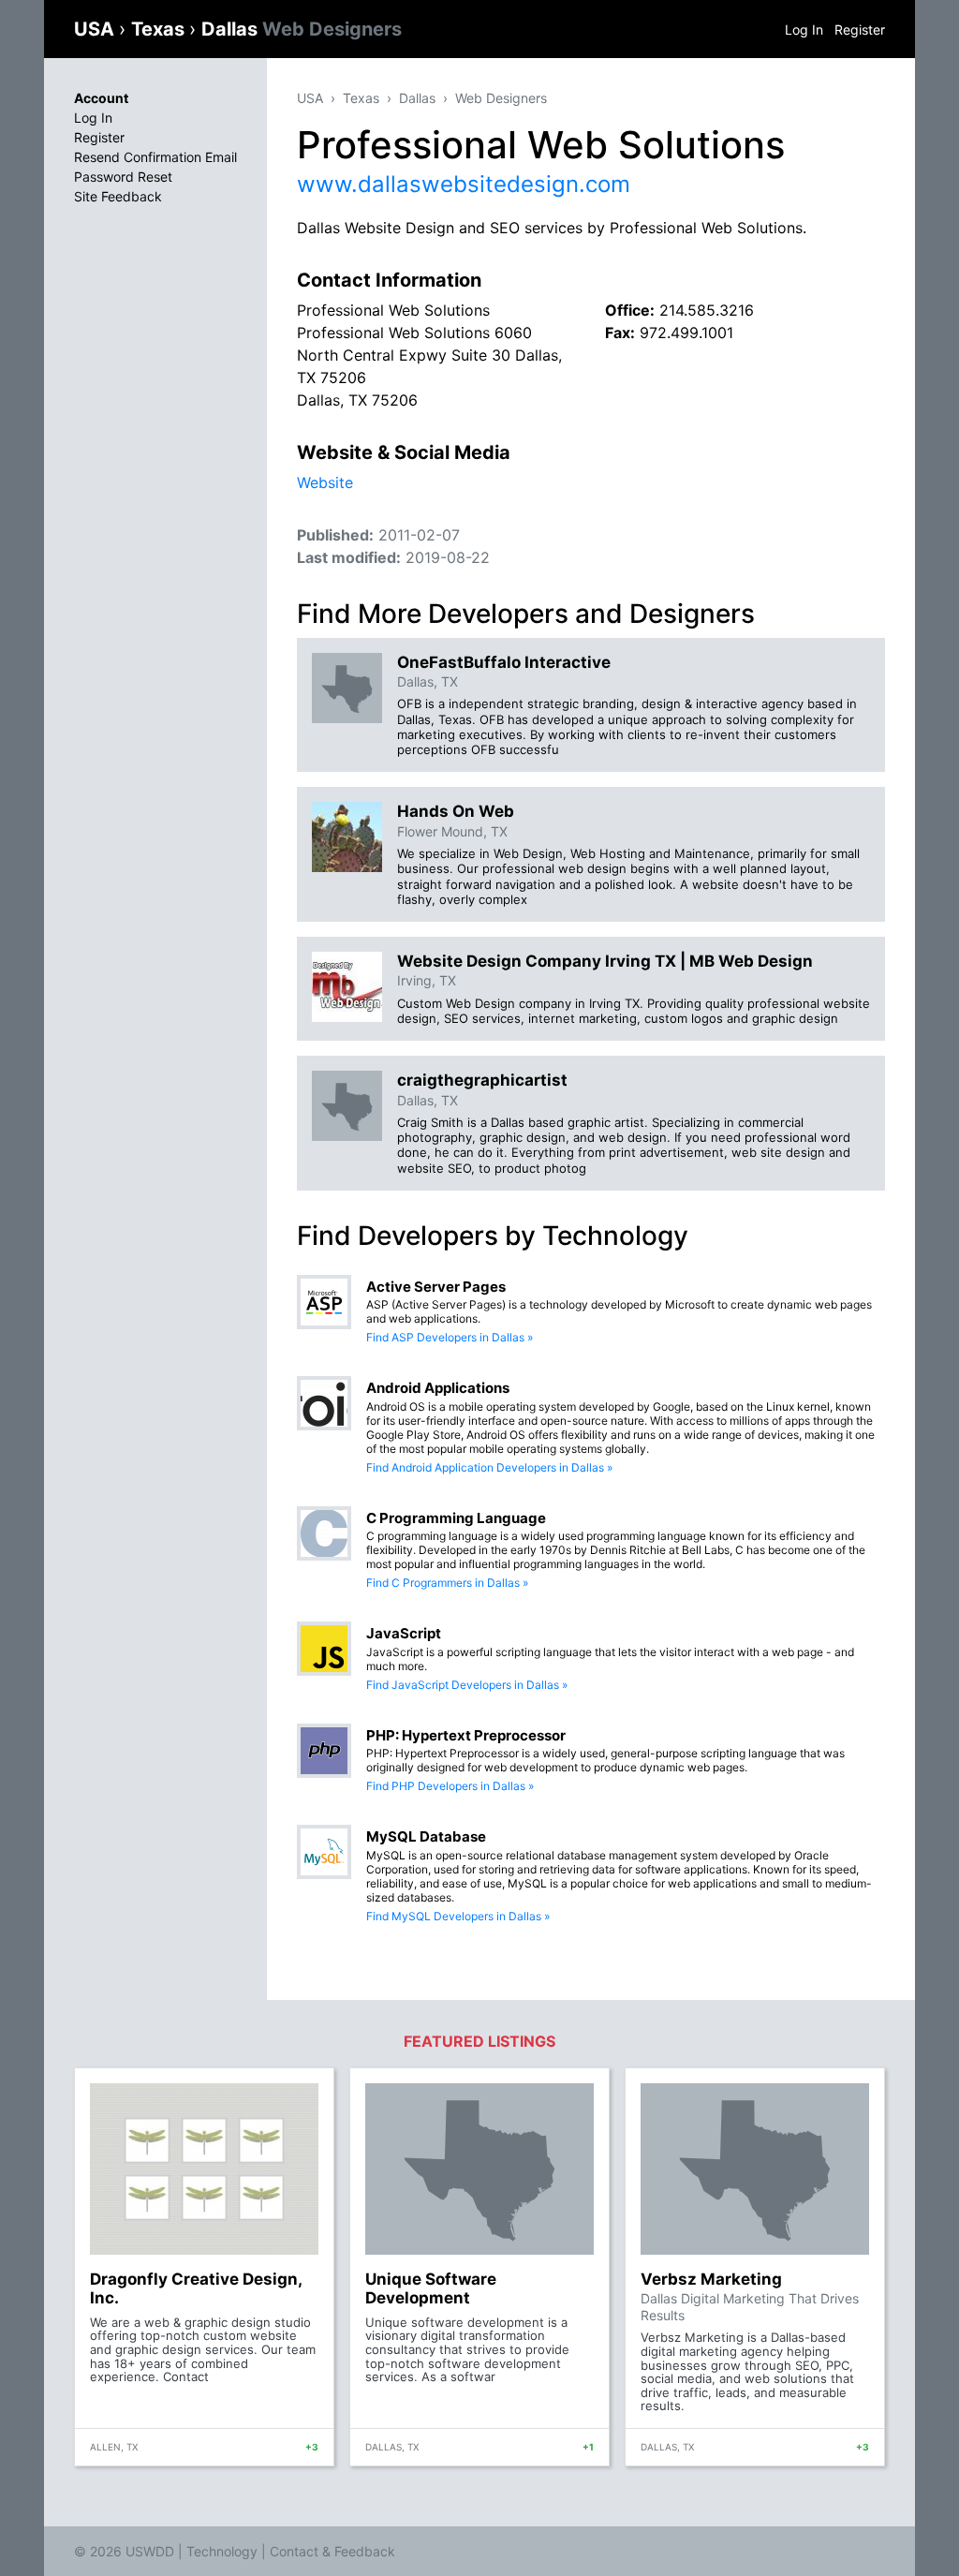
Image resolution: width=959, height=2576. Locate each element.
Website (325, 482)
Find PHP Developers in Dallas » (450, 1786)
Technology (222, 2551)
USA (96, 29)
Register (860, 30)
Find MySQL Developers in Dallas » (458, 1916)
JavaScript (404, 1633)
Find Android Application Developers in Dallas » (489, 1467)
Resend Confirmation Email (155, 157)
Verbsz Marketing (711, 2279)
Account (101, 98)
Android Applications (438, 1388)
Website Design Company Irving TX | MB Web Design (605, 961)
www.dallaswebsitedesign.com (464, 184)
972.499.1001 (686, 333)
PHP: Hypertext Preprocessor (466, 1735)
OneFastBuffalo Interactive (504, 662)
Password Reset (123, 177)
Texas (160, 29)
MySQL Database (426, 1836)
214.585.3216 (707, 310)
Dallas (302, 29)
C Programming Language (456, 1518)
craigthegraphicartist (482, 1080)
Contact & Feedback (332, 2551)
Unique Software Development (431, 2288)
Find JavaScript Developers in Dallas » (467, 1685)
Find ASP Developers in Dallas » (450, 1337)
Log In (804, 30)
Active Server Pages (436, 1287)
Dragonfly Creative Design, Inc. (196, 2288)
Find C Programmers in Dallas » (447, 1583)
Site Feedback (118, 196)
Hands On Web (456, 811)
